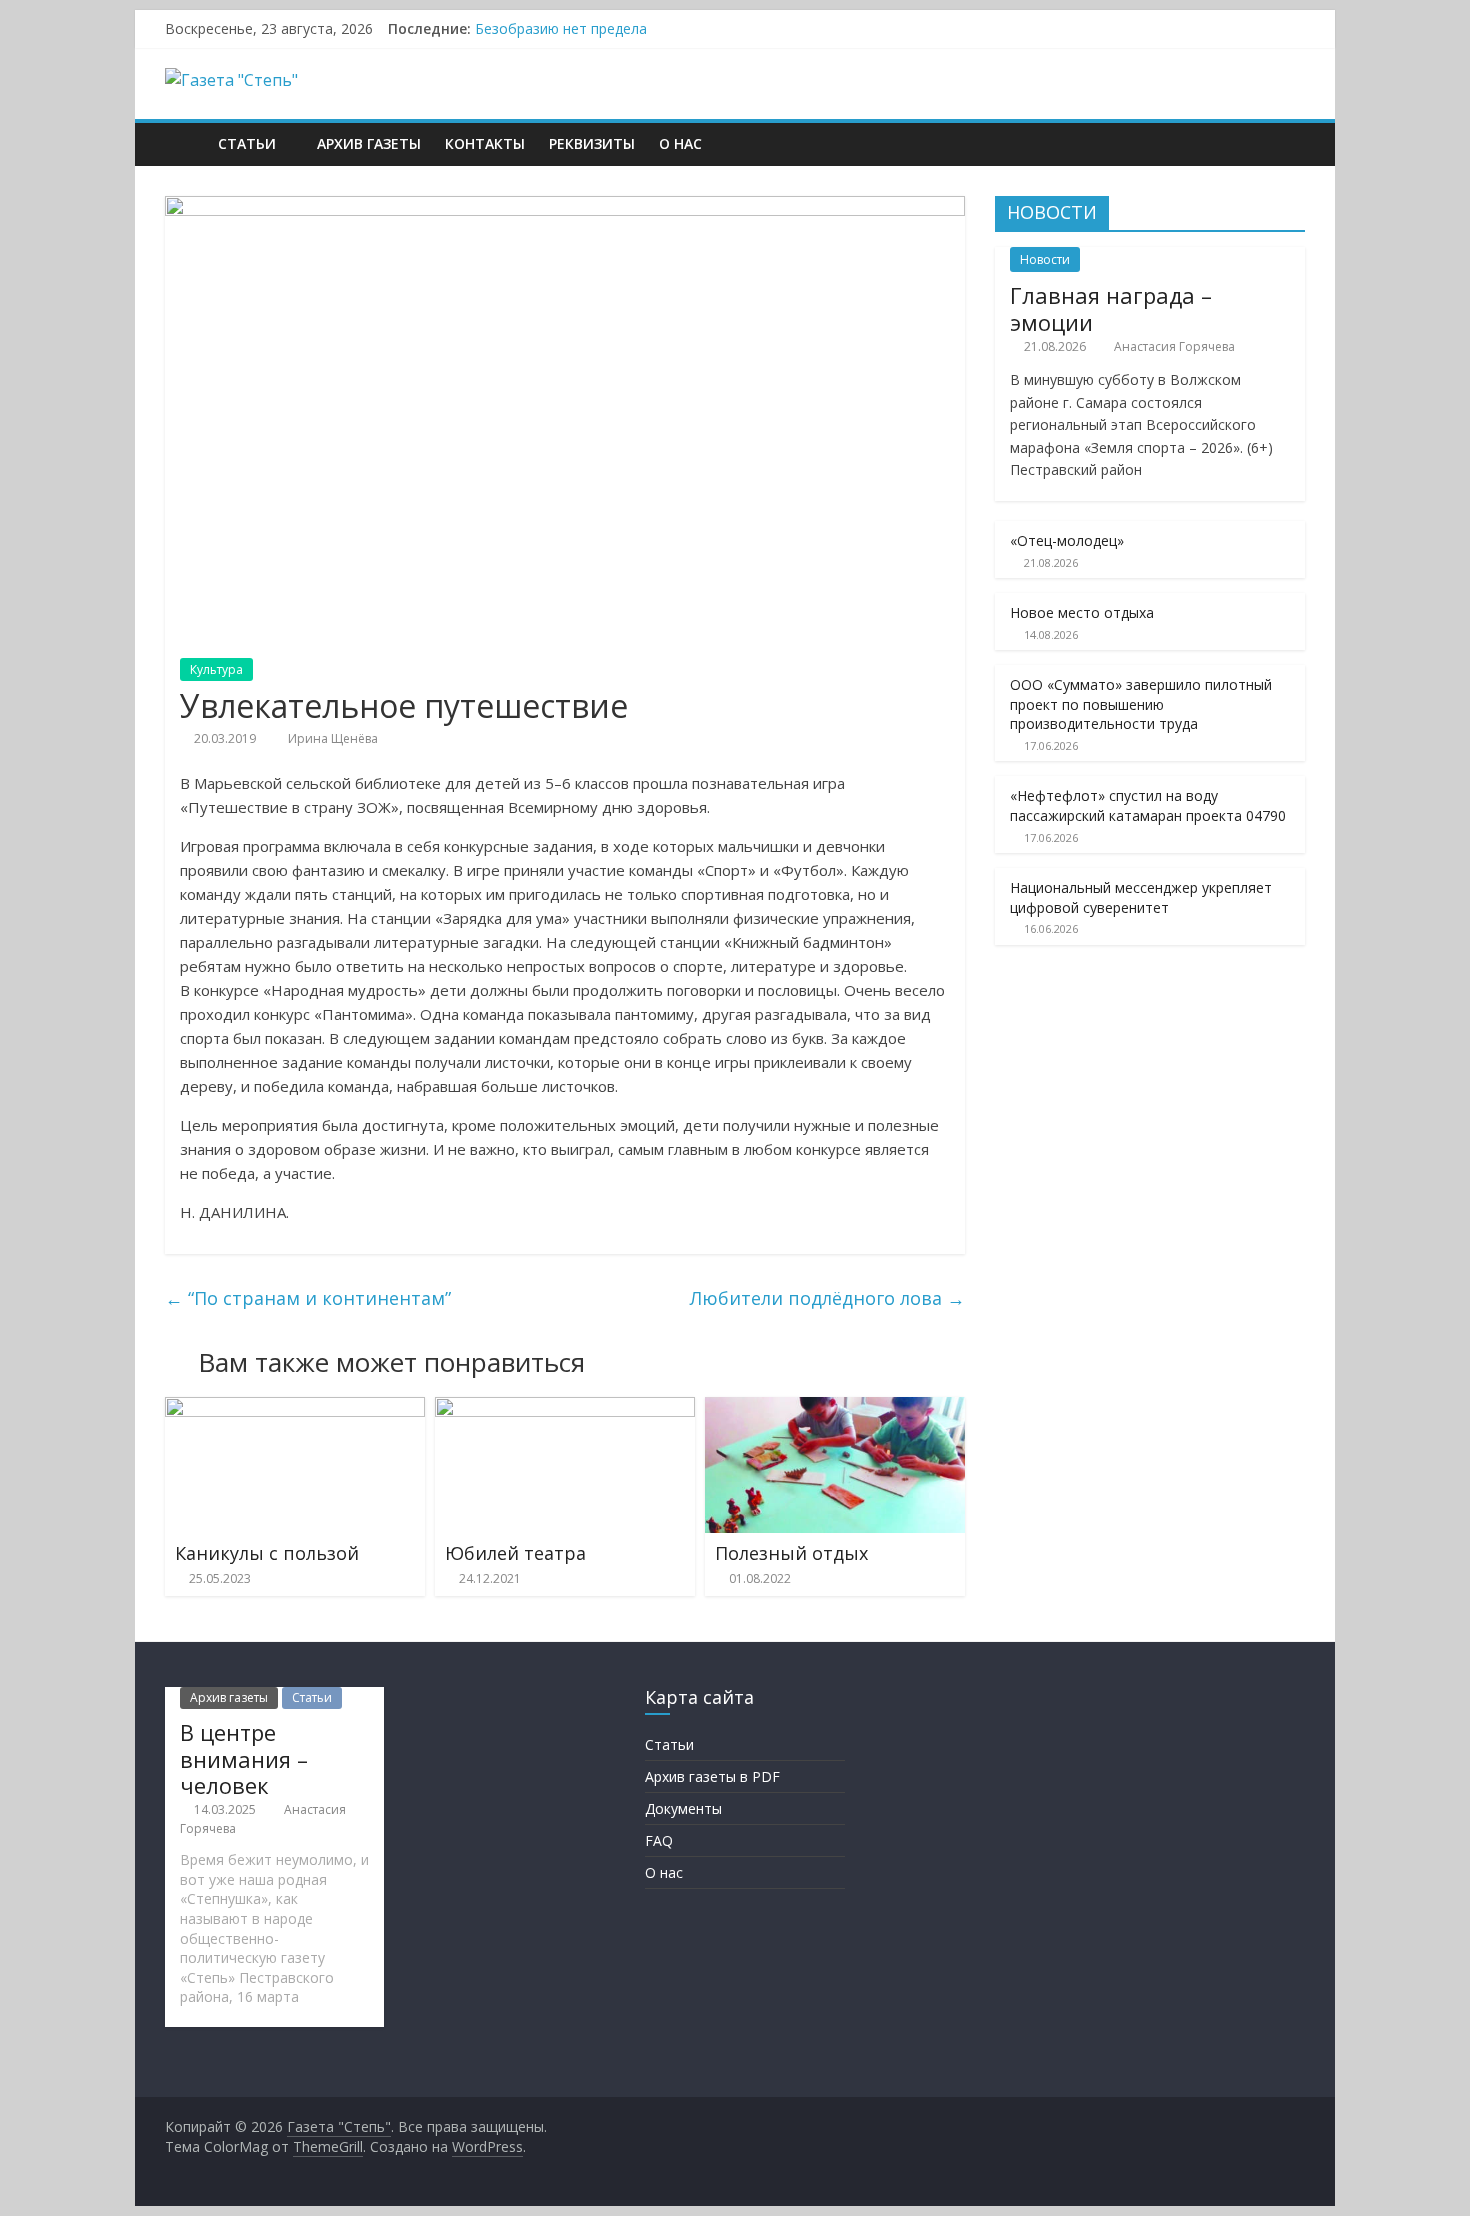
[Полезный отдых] (835, 1409)
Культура (216, 669)
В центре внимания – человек (244, 1758)
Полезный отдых (791, 1553)
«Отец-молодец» (1067, 540)
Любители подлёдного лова (827, 1298)
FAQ (659, 1840)
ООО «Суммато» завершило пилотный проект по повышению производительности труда (1141, 704)
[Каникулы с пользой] (295, 1409)
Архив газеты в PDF (712, 1776)
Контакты (485, 143)
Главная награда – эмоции (1111, 308)
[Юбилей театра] (565, 1409)
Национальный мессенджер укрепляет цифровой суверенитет (1141, 897)
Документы (683, 1808)
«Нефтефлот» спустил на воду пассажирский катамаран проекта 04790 (1148, 805)
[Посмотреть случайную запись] (1285, 144)
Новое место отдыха (1082, 612)
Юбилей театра (515, 1553)
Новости (1045, 259)
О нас (680, 143)
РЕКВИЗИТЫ (592, 143)
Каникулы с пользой (267, 1553)
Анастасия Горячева (1174, 346)
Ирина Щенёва (333, 738)
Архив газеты (369, 143)
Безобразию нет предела (561, 28)
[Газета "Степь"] (185, 143)
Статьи (247, 143)
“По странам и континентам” (308, 1298)
